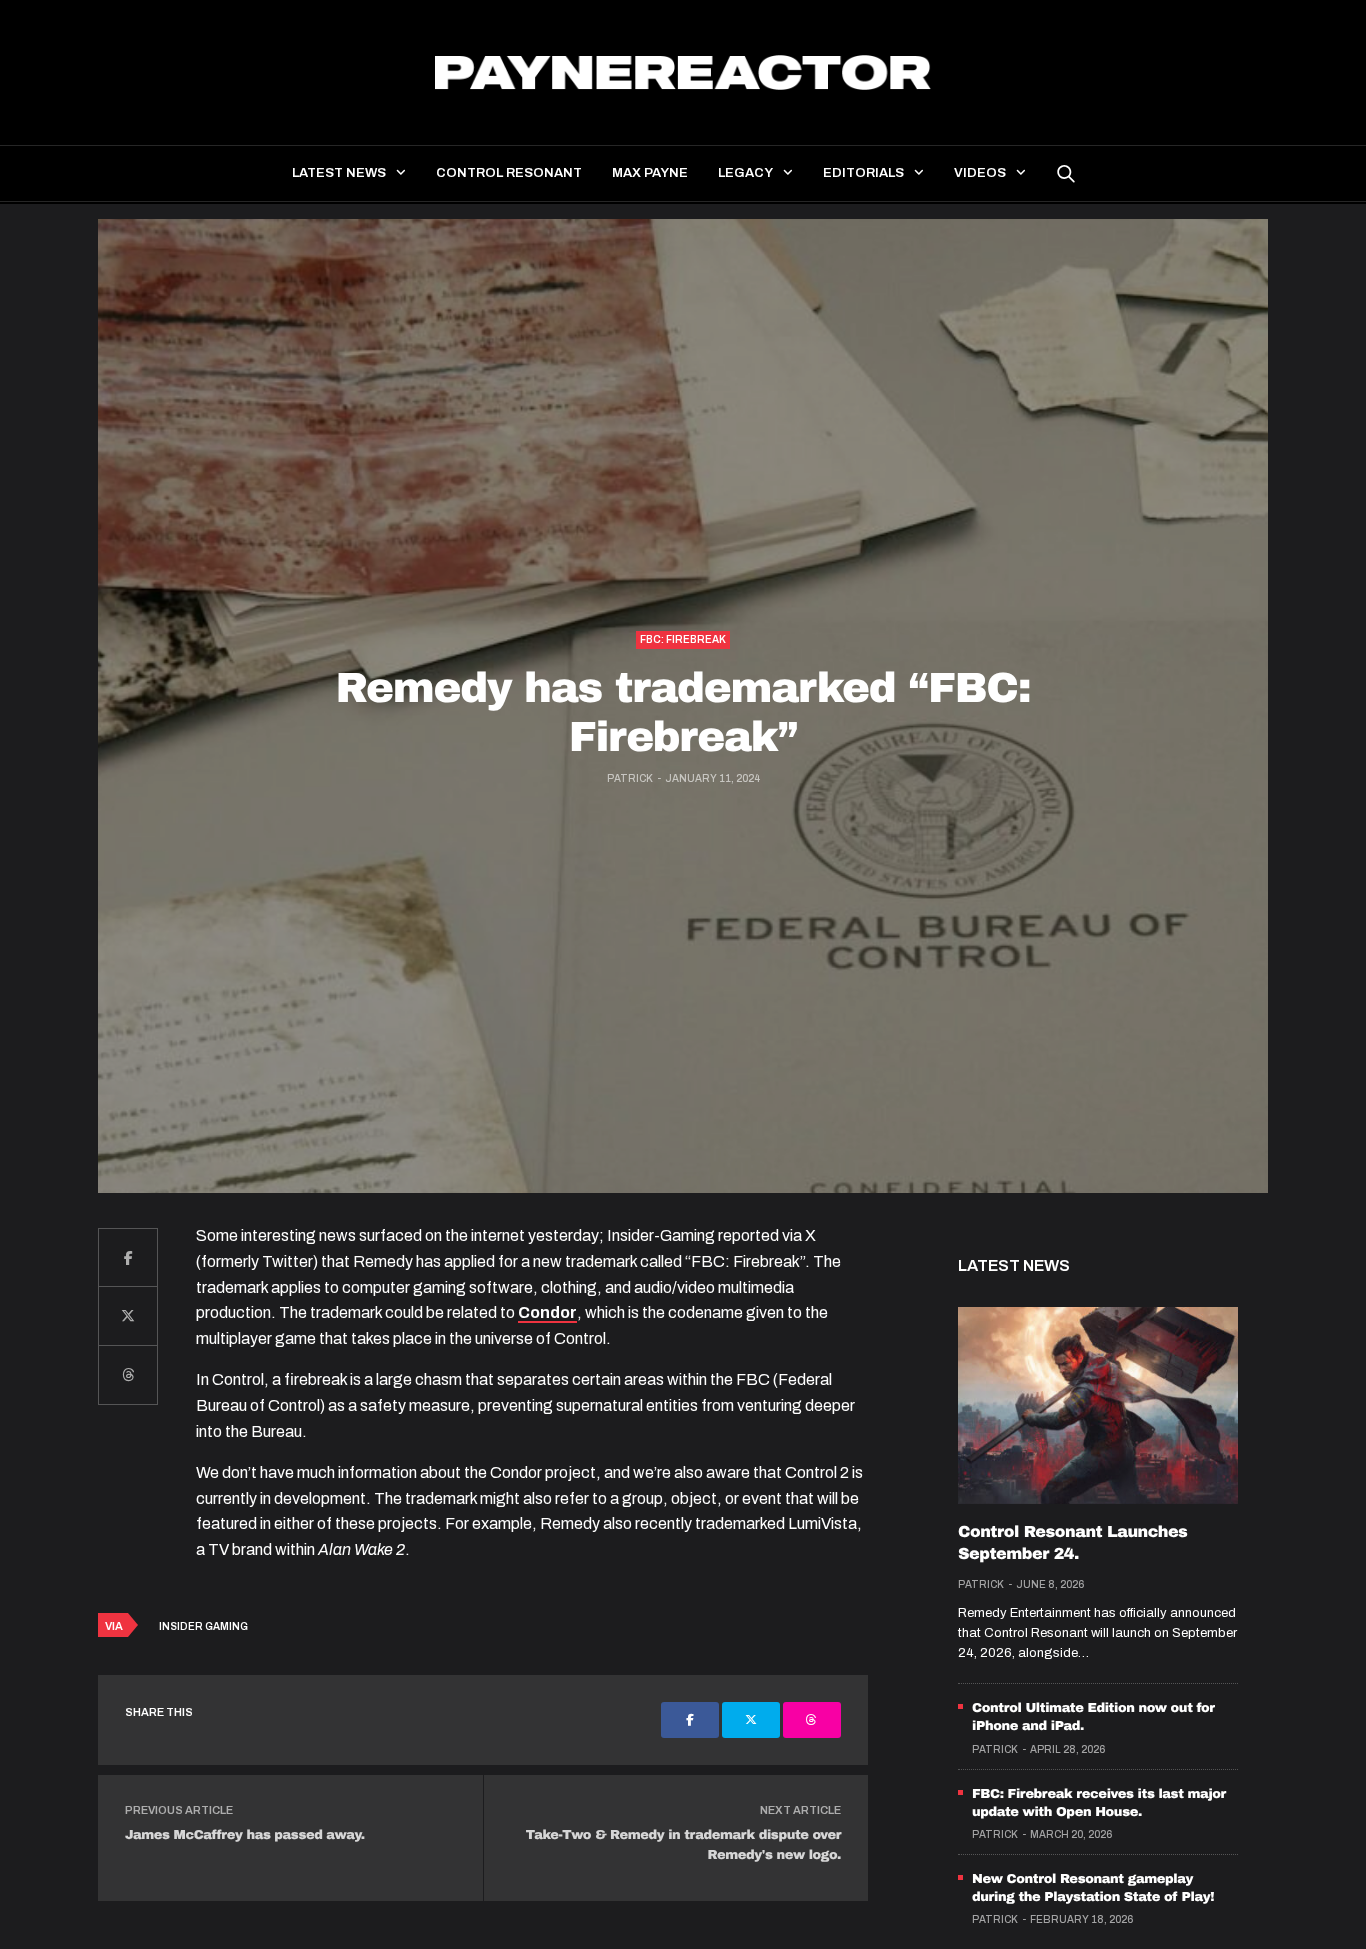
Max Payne (650, 173)
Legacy (745, 173)
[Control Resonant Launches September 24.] (1098, 1405)
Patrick (630, 778)
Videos (980, 173)
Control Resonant (509, 173)
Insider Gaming (203, 1626)
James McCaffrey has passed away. (245, 1835)
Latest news (339, 173)
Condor (547, 1312)
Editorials (863, 173)
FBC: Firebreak (683, 639)
